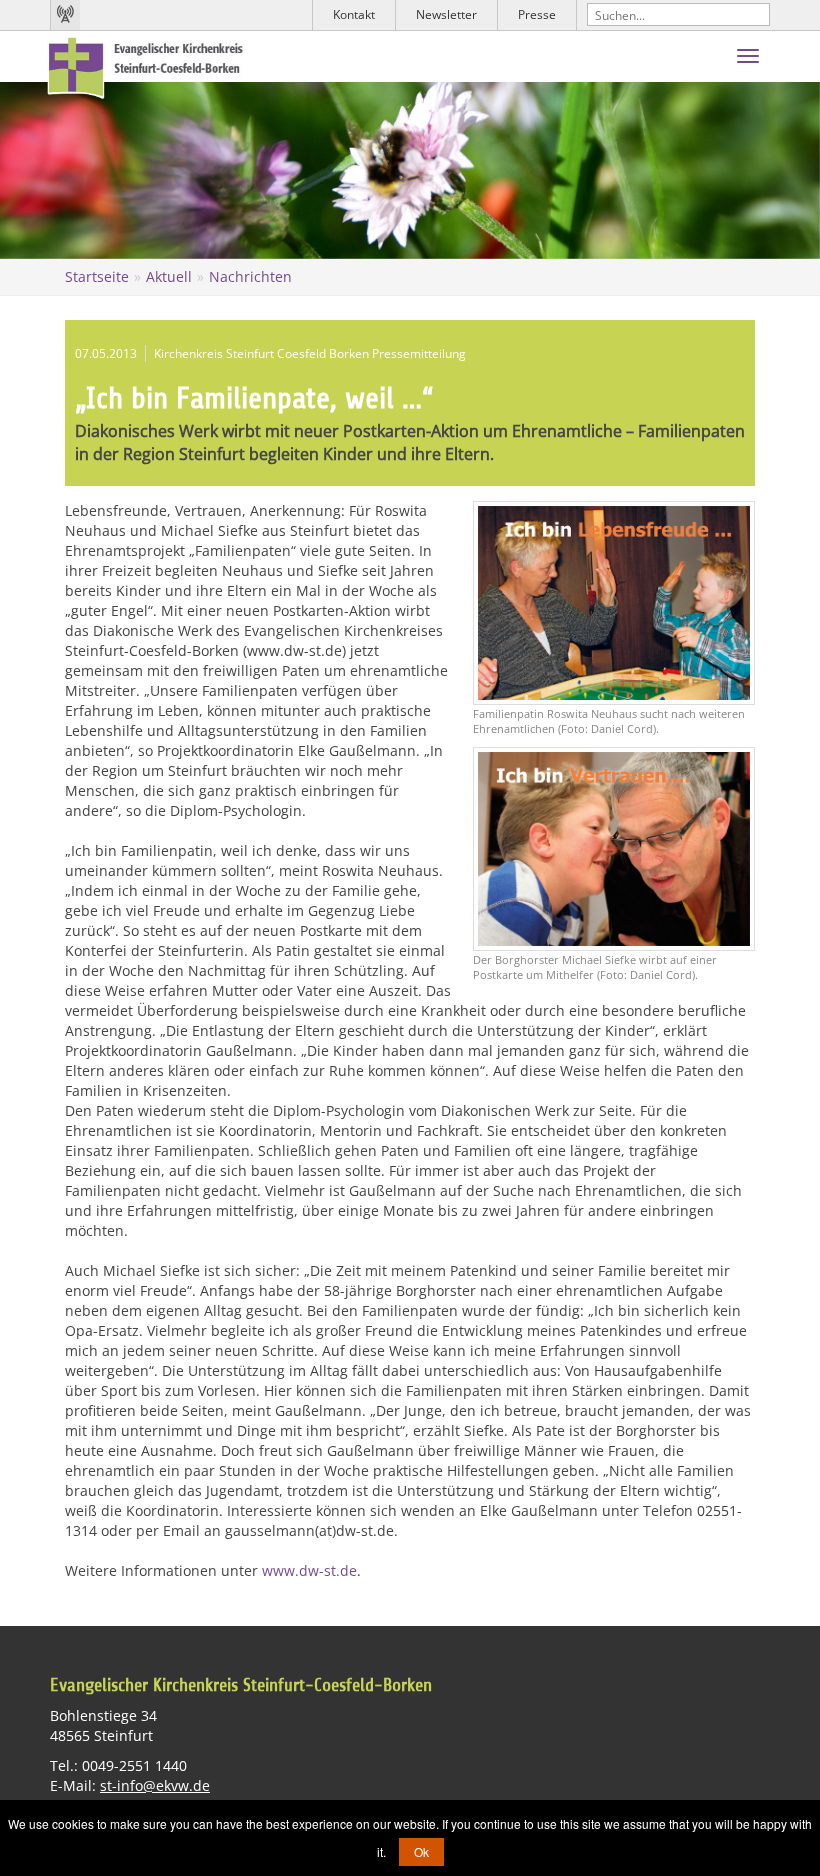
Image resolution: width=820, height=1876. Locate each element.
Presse (537, 14)
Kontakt (354, 14)
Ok (421, 1851)
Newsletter (446, 14)
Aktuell (169, 276)
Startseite (97, 276)
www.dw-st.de (309, 1570)
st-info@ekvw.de (155, 1785)
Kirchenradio (65, 15)
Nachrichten (250, 276)
